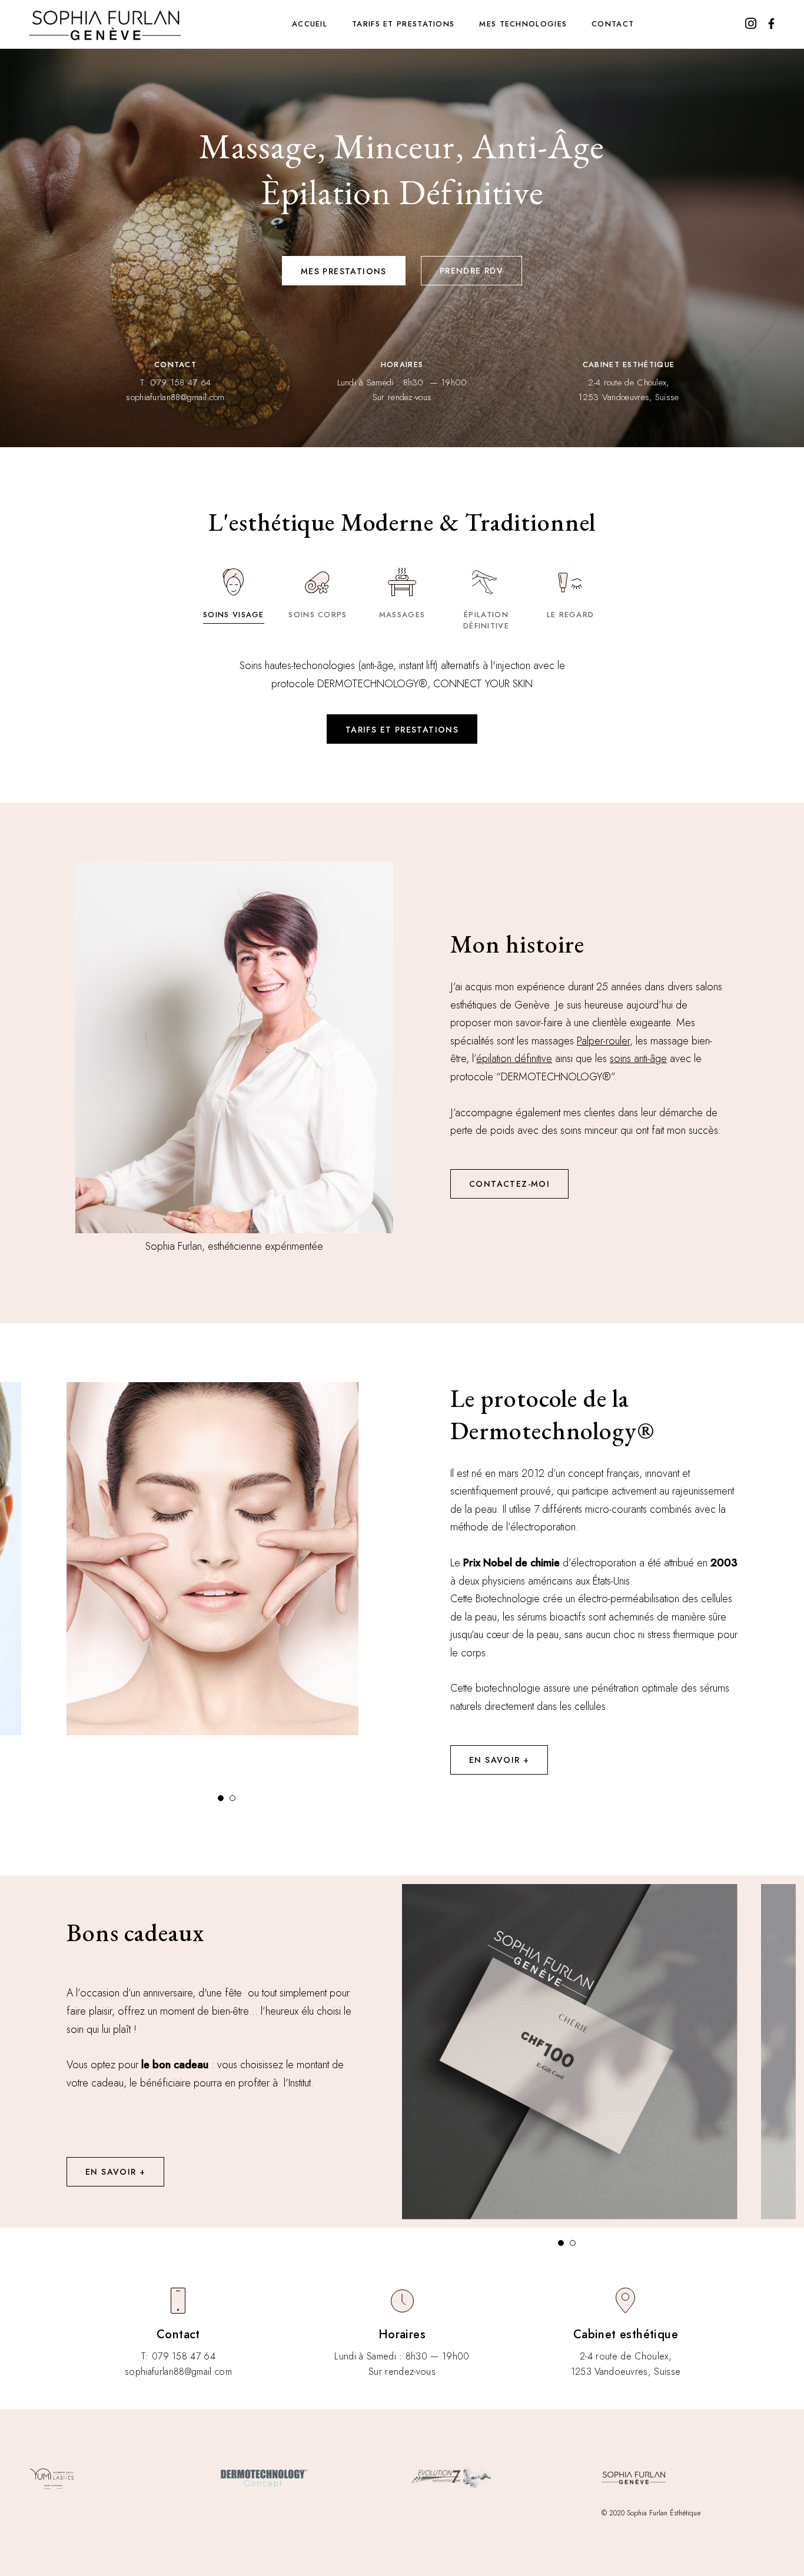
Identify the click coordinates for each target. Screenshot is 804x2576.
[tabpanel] (218, 1559)
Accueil (310, 24)
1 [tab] (224, 1801)
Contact (613, 24)
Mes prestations (344, 271)
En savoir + (499, 1760)
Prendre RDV (471, 271)
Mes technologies (523, 24)
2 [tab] (235, 1801)
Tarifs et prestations (403, 24)
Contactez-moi (509, 1184)
